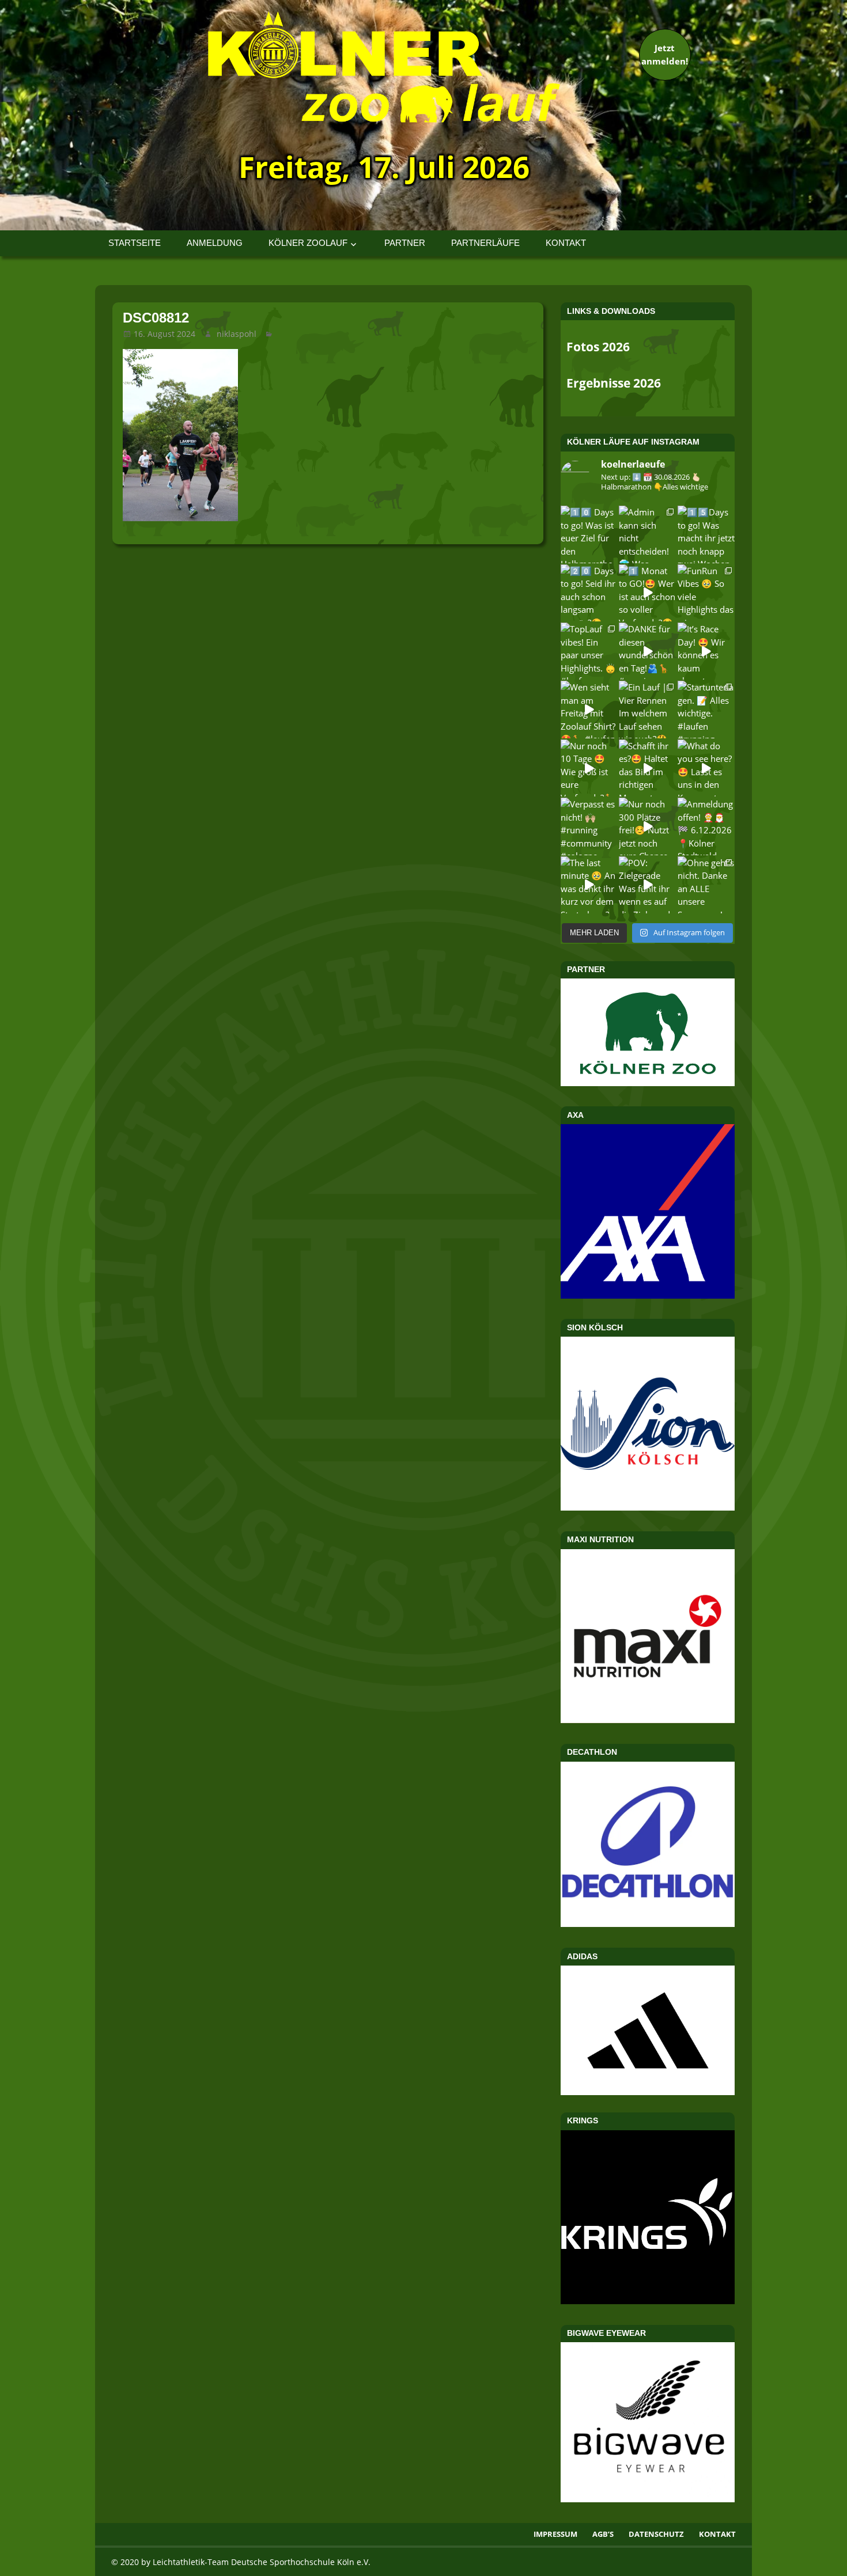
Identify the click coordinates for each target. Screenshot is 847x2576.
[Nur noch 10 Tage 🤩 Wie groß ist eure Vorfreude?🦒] (589, 768)
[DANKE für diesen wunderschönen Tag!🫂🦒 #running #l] (647, 651)
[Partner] (648, 1083)
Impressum (555, 2534)
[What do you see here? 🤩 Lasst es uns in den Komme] (706, 768)
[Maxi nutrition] (648, 1720)
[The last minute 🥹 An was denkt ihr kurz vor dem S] (589, 885)
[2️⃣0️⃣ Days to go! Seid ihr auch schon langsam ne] (589, 593)
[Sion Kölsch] (648, 1507)
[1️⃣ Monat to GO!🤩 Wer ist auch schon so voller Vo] (647, 593)
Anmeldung (215, 243)
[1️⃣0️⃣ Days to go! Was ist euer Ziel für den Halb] (589, 534)
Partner (405, 243)
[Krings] (648, 2301)
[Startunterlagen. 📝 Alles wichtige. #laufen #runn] (706, 709)
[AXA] (648, 1295)
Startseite (135, 243)
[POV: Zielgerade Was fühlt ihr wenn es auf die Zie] (647, 885)
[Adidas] (648, 2030)
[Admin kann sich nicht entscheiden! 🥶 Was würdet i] (647, 534)
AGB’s (603, 2534)
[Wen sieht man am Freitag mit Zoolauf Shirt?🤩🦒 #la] (589, 709)
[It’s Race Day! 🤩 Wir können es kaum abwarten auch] (706, 651)
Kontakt (566, 243)
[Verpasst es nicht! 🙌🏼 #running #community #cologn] (589, 826)
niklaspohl (237, 334)
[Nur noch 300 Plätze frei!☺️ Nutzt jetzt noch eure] (647, 826)
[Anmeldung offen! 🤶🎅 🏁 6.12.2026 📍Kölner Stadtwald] (706, 826)
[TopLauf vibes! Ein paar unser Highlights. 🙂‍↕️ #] (589, 651)
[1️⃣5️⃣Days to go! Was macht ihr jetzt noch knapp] (706, 534)
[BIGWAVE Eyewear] (648, 2499)
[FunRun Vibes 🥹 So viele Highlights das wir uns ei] (706, 593)
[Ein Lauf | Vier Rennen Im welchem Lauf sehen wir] (647, 709)
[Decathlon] (648, 1924)
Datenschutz (656, 2534)
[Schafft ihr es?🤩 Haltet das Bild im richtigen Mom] (647, 768)
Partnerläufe (485, 243)
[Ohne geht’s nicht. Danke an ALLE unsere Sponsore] (706, 885)
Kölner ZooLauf (308, 243)
